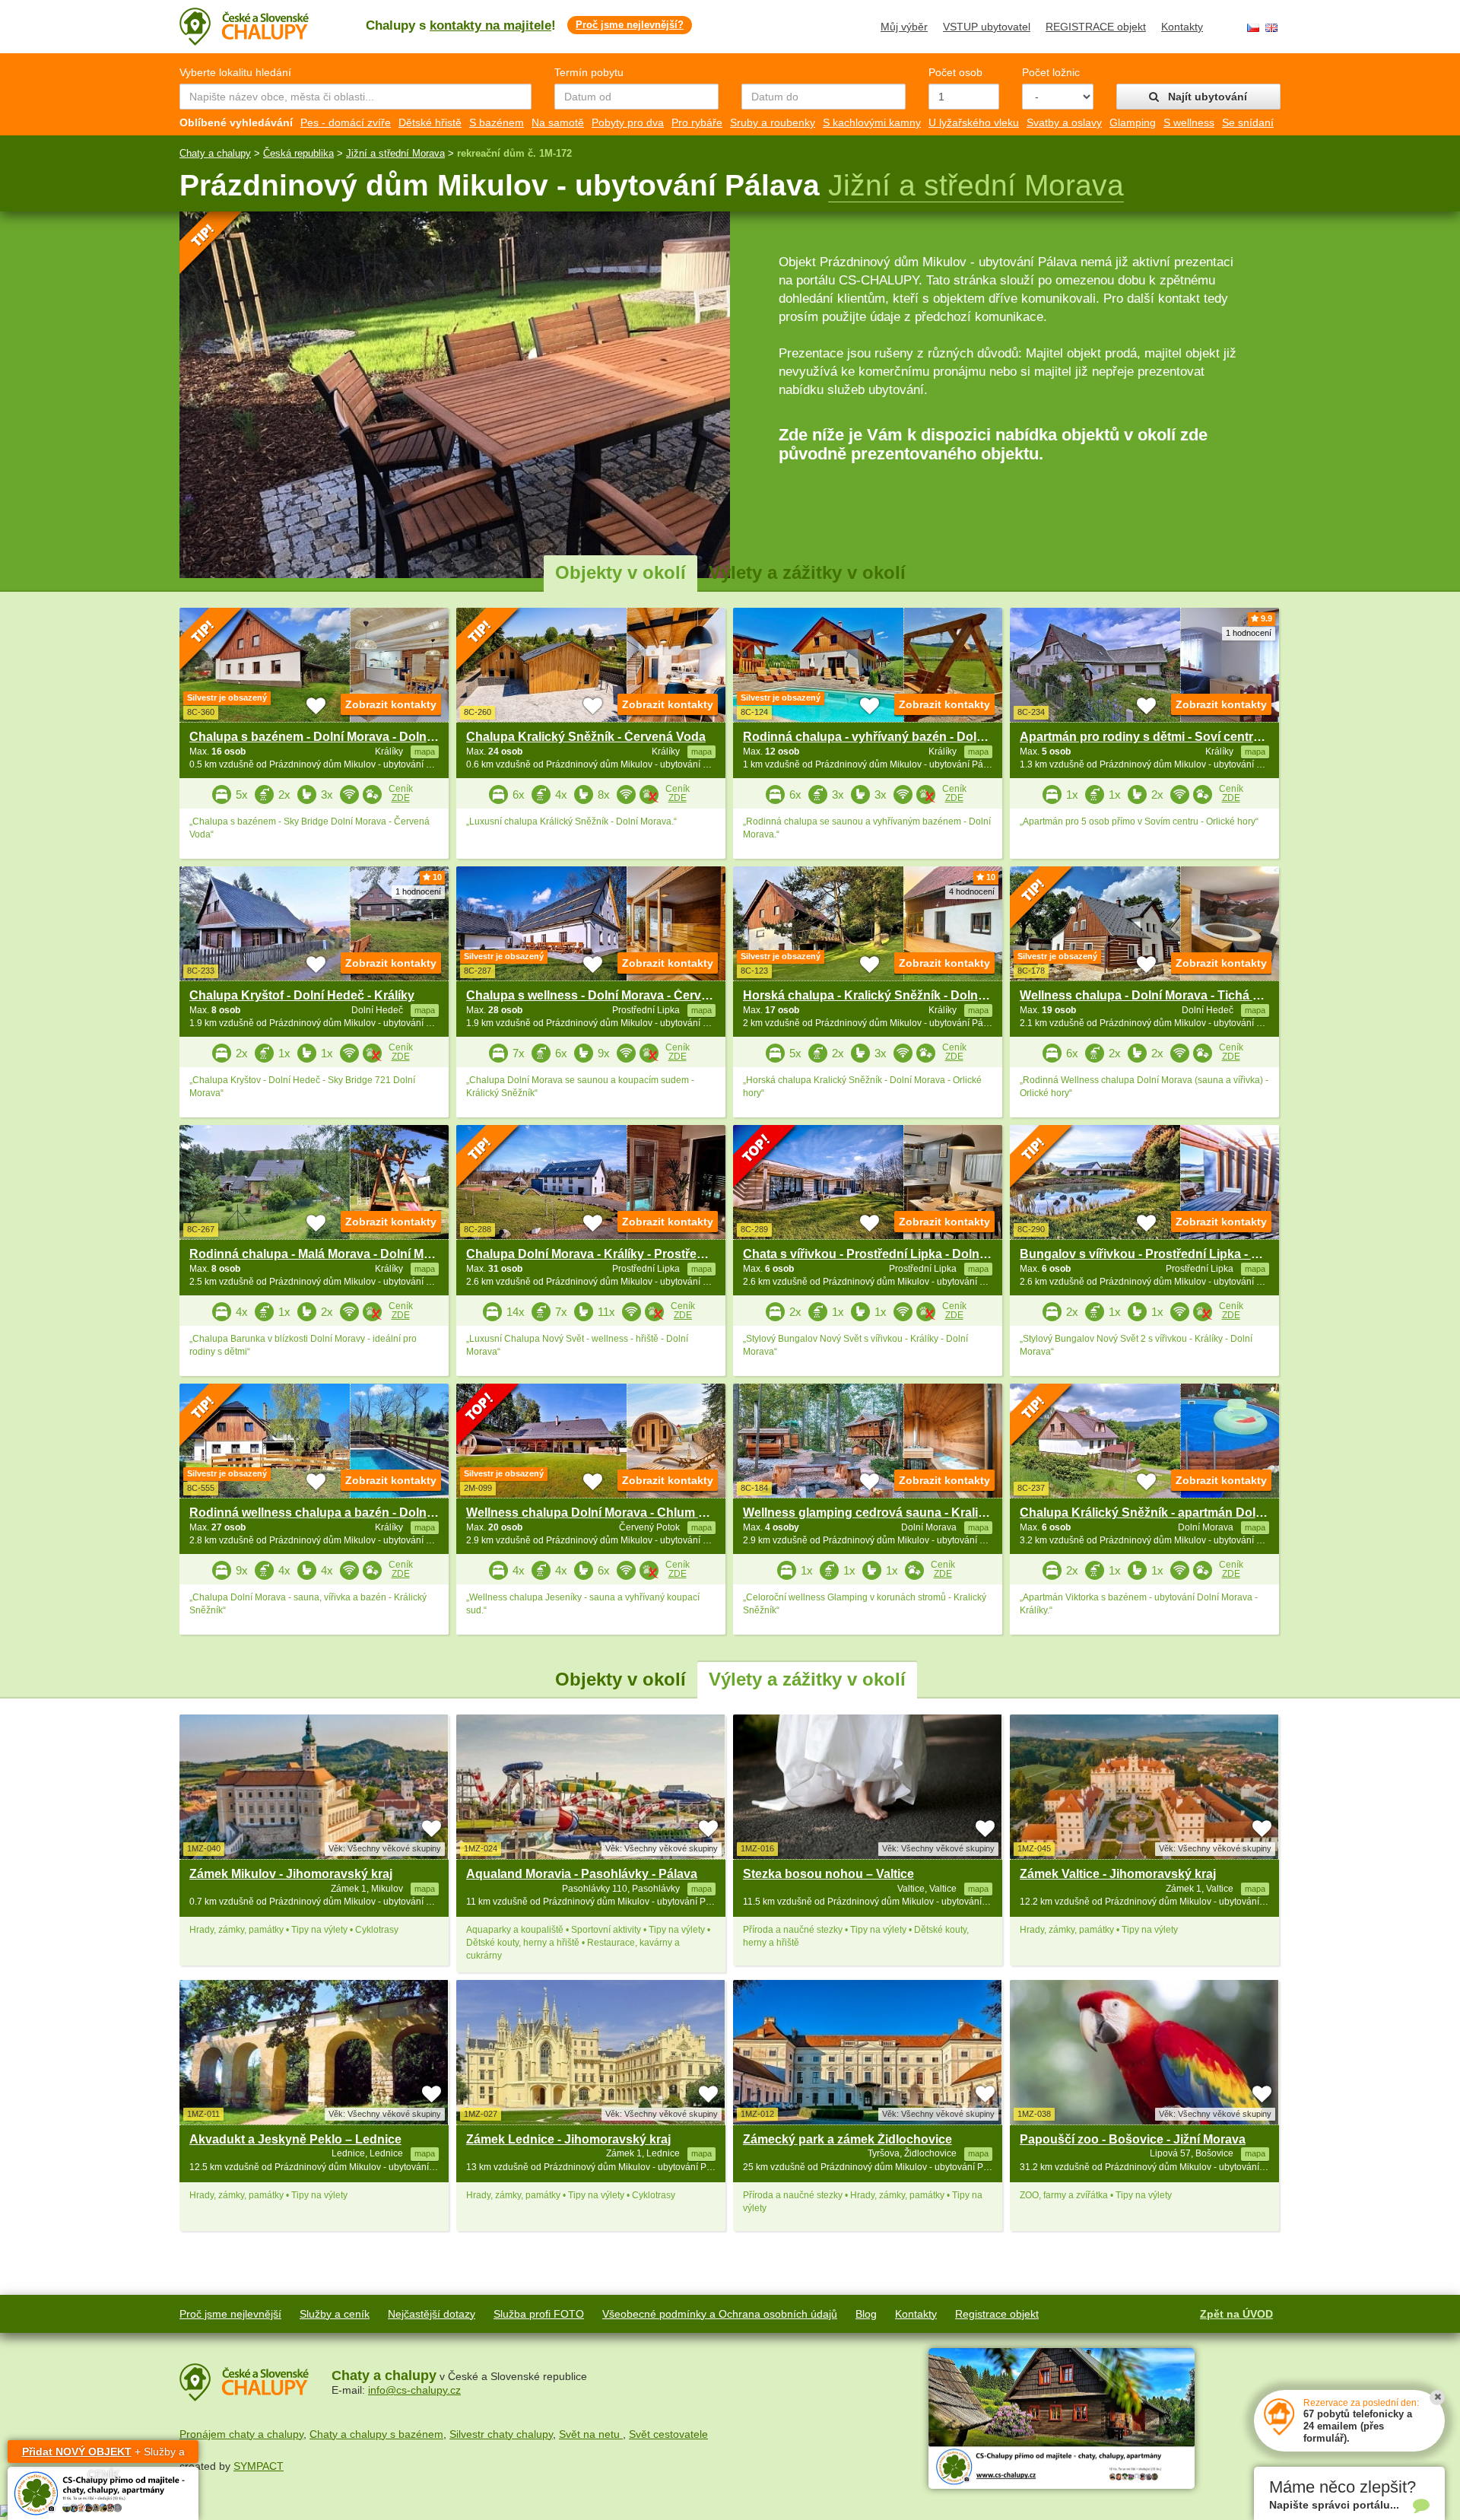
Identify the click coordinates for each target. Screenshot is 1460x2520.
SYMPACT (259, 2466)
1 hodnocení (1249, 633)
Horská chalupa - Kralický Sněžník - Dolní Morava (885, 995)
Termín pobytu (589, 72)
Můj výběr (904, 27)
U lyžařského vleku (974, 122)
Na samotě (558, 122)
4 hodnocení (972, 891)
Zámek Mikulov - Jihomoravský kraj (291, 1874)
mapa (425, 1889)
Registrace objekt (997, 2314)
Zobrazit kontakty (391, 704)
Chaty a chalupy (215, 153)
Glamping (1133, 122)
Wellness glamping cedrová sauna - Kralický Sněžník (895, 1513)
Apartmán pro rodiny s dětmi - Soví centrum (1146, 737)
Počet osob (955, 72)
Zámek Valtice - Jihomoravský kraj (1118, 1874)
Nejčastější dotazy (432, 2314)
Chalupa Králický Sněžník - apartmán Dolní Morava (1166, 1513)
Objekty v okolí (620, 572)
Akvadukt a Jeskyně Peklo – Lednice (295, 2139)
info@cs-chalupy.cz (414, 2390)
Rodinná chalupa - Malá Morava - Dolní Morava (323, 1254)
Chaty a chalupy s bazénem (376, 2434)
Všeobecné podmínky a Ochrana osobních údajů (720, 2314)
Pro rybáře (697, 122)
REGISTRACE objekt (1096, 27)
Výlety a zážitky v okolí (807, 572)
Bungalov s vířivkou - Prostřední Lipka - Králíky (1155, 1254)
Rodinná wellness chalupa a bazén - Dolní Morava (332, 1513)
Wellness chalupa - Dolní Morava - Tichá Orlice (1153, 995)
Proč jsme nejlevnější (230, 2314)
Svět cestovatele (668, 2434)
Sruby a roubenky (773, 122)
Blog (866, 2314)
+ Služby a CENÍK (103, 2454)
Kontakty (1182, 27)
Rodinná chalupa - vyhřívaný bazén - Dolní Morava (888, 737)
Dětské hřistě (430, 122)
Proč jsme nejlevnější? (630, 25)
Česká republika (298, 153)
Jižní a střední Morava (395, 153)
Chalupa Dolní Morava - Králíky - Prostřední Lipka (608, 1254)
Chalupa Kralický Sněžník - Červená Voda (586, 737)
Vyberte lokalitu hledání (235, 72)
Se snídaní (1248, 122)
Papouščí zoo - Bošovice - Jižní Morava (1133, 2139)
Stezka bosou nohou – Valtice (828, 1874)
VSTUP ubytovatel (987, 27)
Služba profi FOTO (539, 2314)
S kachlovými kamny (872, 122)
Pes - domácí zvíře (346, 122)
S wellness (1189, 122)
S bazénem (497, 122)
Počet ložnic (1051, 72)
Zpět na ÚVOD (1236, 2314)
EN (1271, 28)
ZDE (401, 798)
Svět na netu (591, 2434)
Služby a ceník (335, 2314)
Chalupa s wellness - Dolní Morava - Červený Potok (613, 995)
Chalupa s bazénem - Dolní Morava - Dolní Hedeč (330, 737)
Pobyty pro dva (628, 122)
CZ (1253, 28)
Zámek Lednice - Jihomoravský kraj (568, 2139)
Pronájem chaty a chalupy (241, 2434)
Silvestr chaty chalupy (501, 2434)
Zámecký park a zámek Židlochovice (847, 2139)
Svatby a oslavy (1064, 122)
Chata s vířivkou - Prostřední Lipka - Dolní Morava (886, 1254)
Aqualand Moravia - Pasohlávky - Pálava (582, 1874)
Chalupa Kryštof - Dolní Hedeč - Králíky (302, 995)
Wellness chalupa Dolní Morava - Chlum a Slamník (610, 1513)
